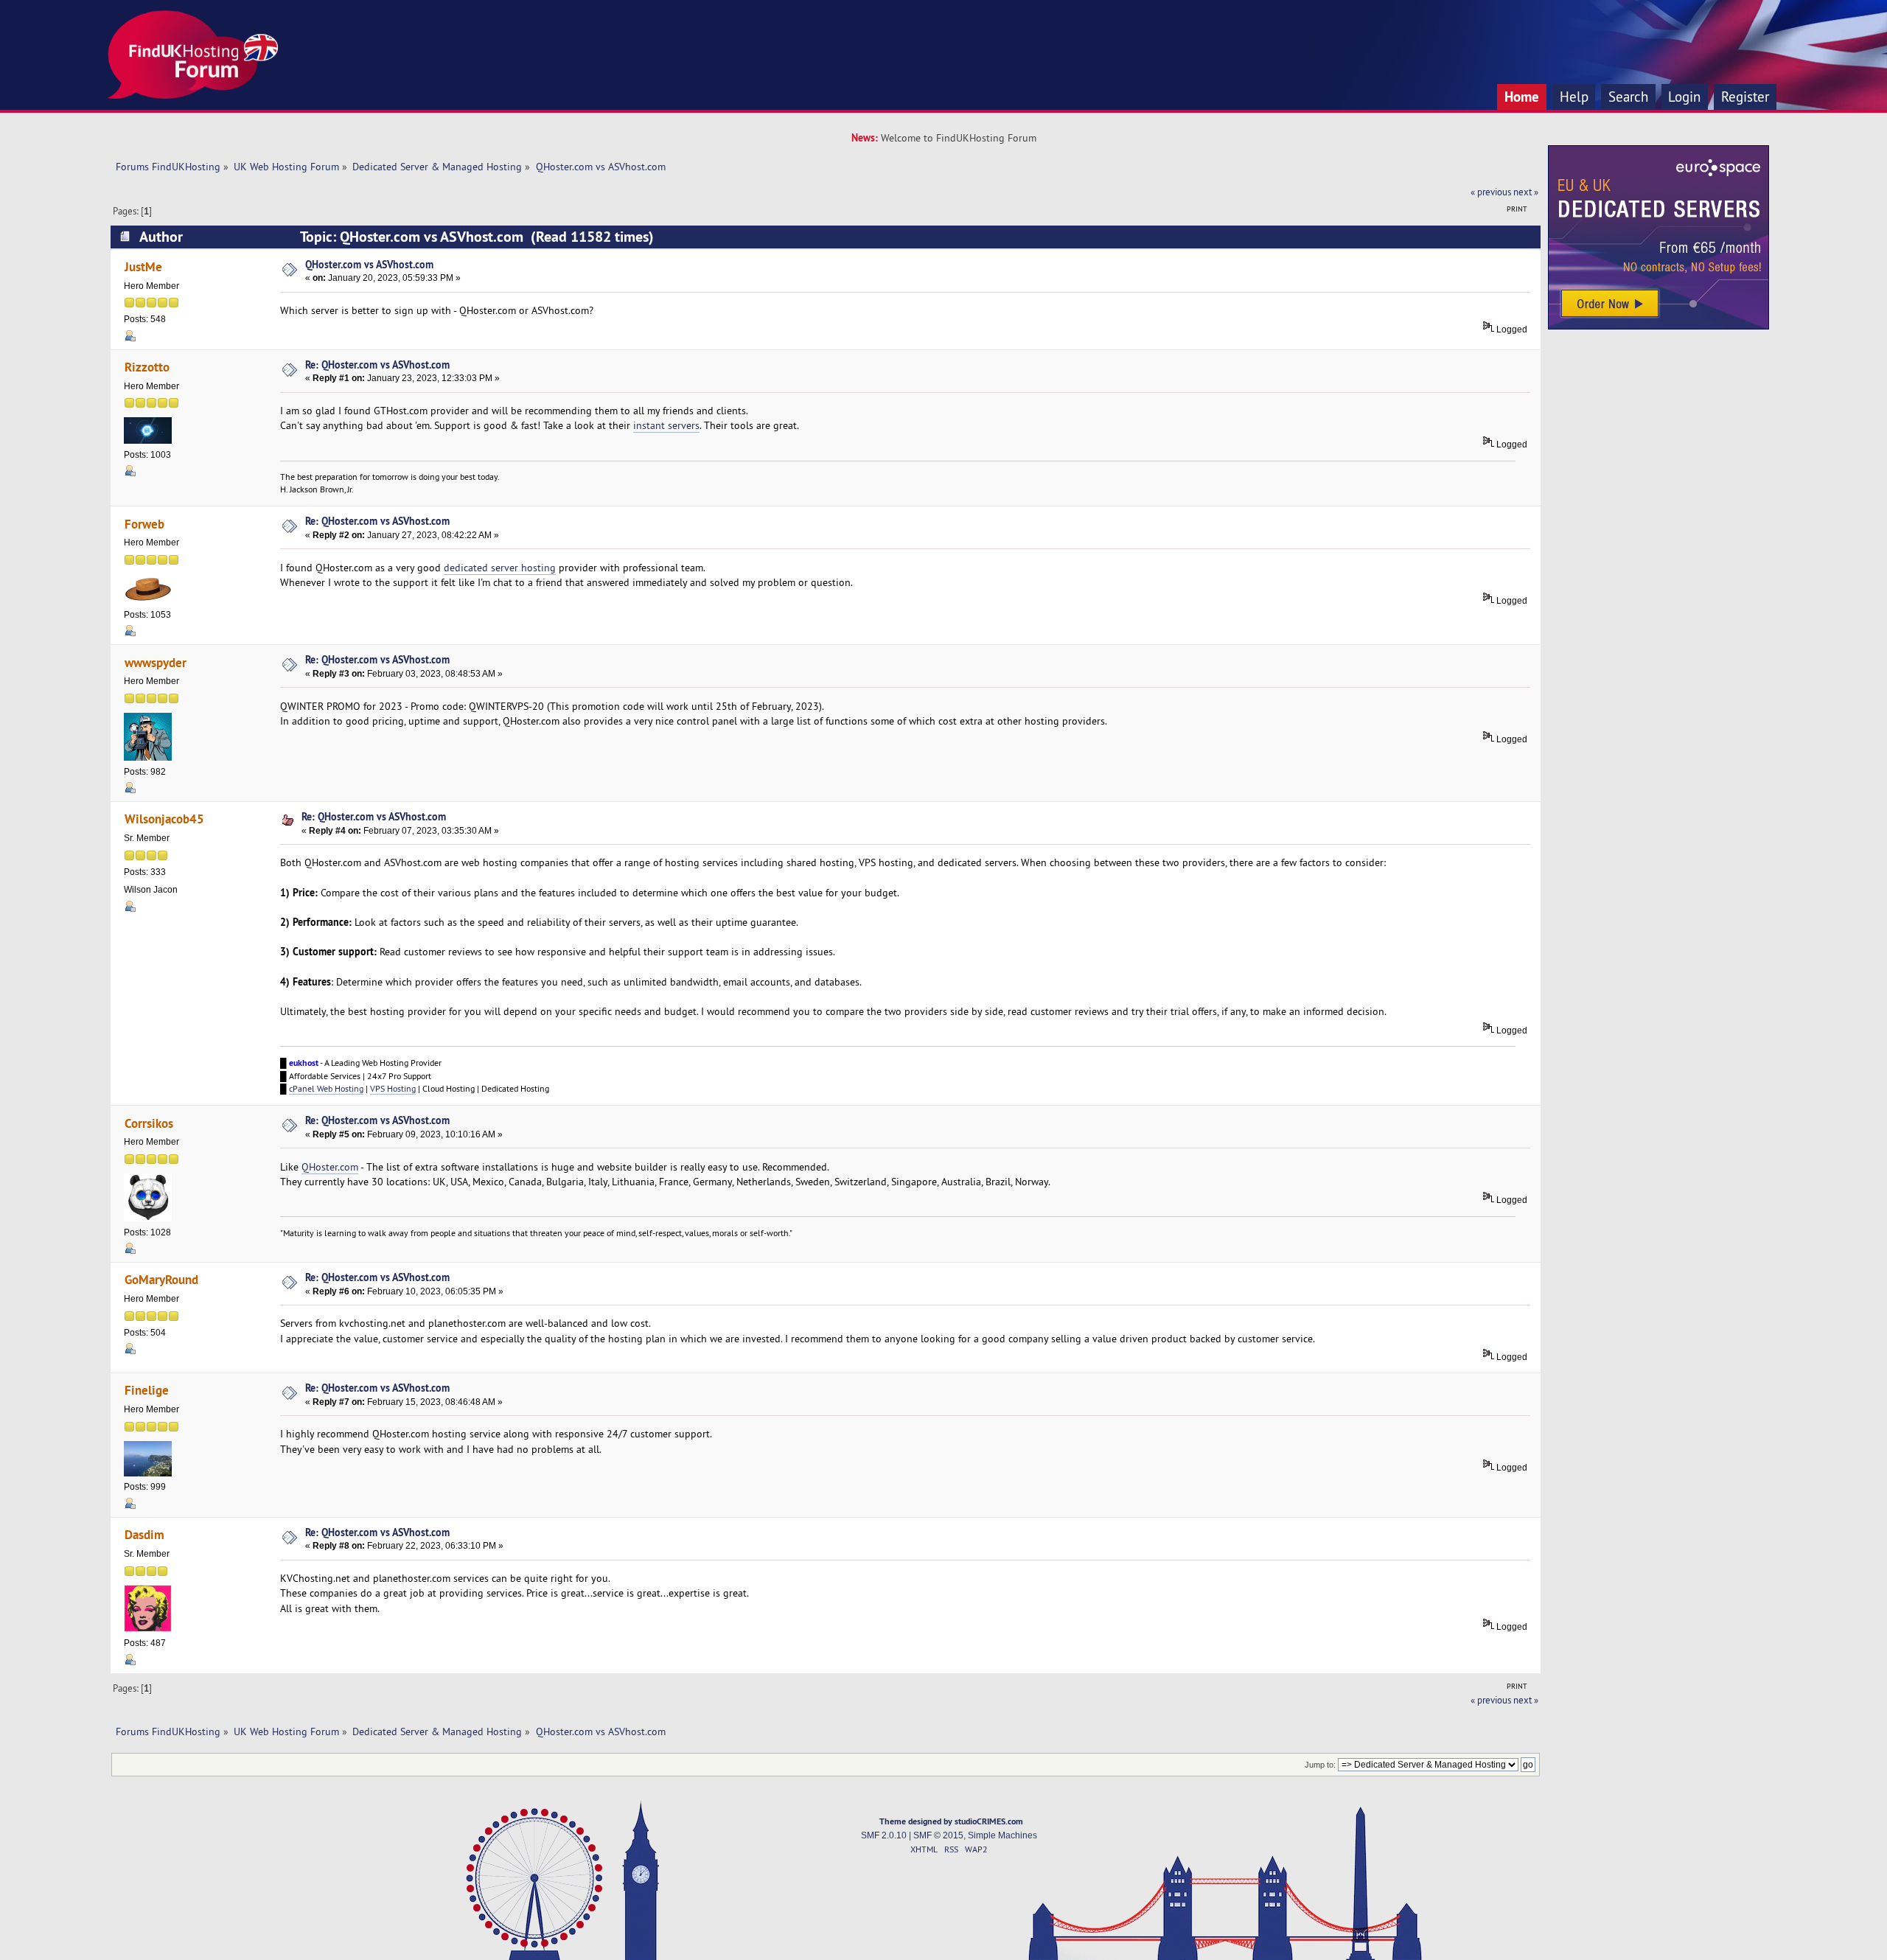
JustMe (143, 266)
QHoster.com (330, 1167)
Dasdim (144, 1534)
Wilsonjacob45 (164, 819)
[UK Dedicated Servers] (1658, 326)
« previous (1491, 192)
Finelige (147, 1390)
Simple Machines (1002, 1835)
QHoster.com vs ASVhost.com (369, 264)
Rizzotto (147, 367)
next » (1526, 192)
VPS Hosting (393, 1088)
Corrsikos (149, 1123)
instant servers (666, 425)
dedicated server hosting (500, 568)
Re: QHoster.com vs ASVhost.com (377, 365)
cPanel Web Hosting (326, 1088)
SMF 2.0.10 (884, 1835)
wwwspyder (156, 662)
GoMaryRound (161, 1279)
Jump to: (1320, 1765)
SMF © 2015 (938, 1835)
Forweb (144, 524)
